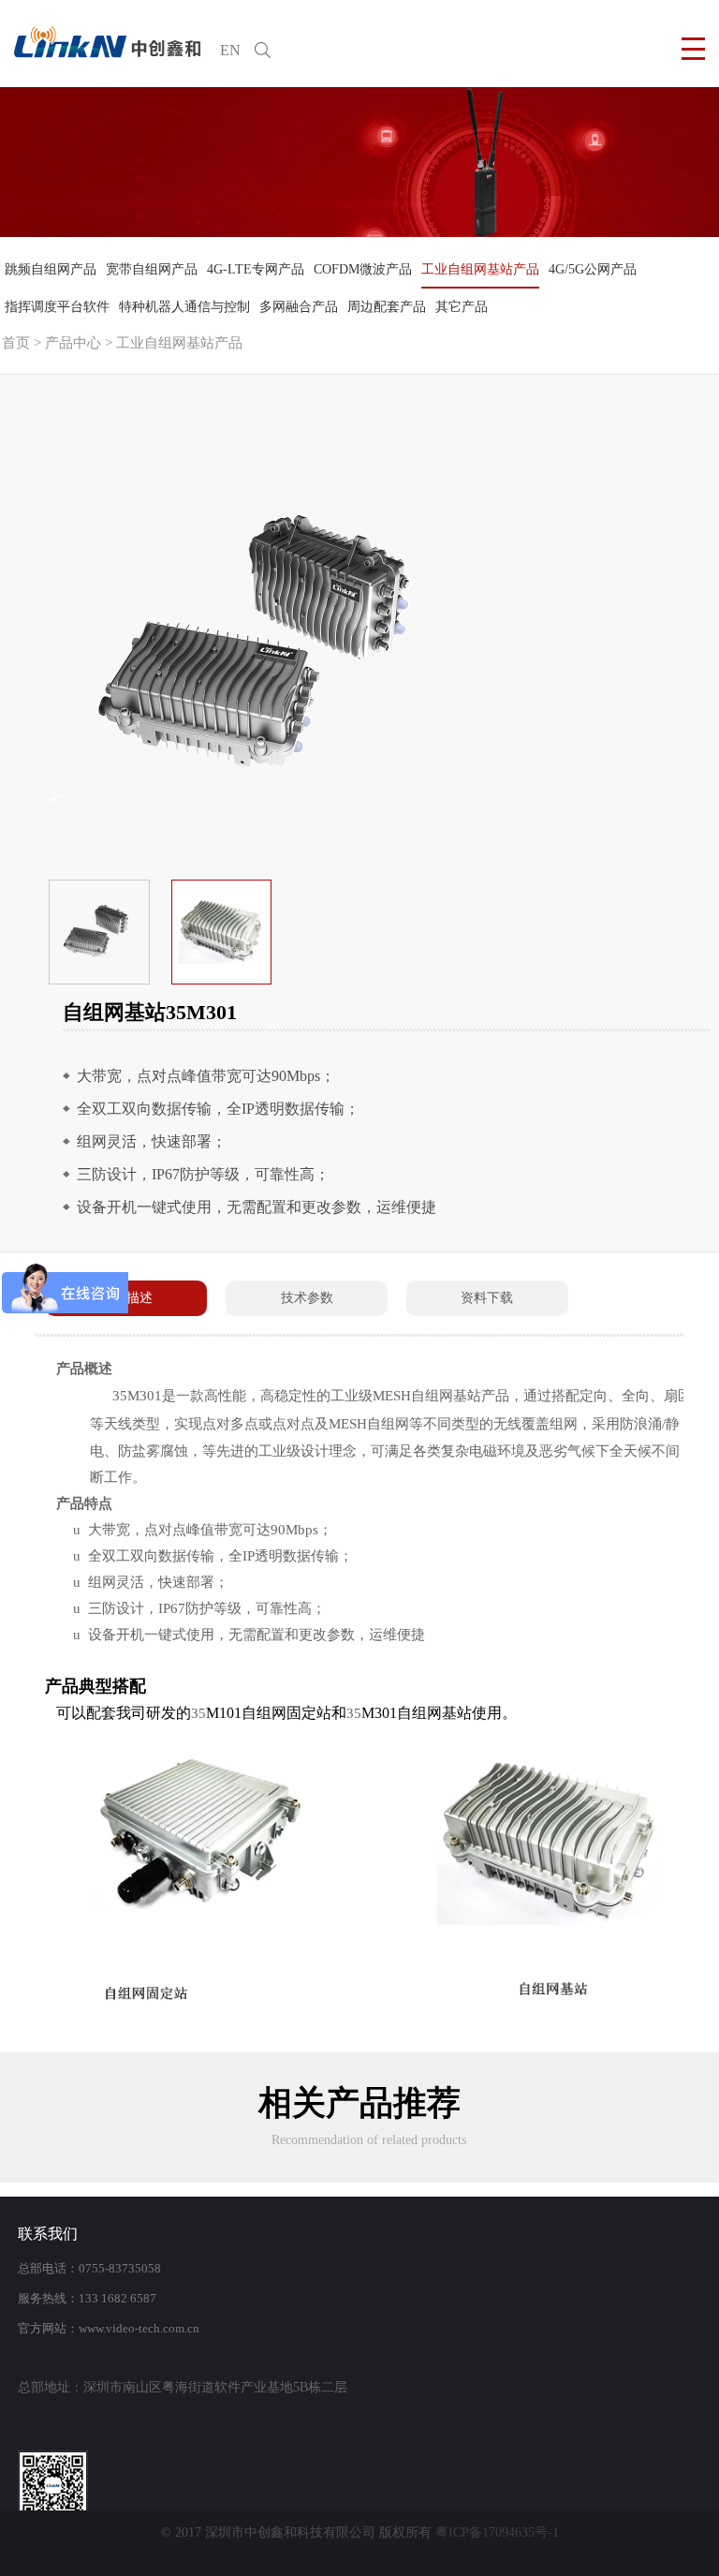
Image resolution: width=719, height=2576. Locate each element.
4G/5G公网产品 (593, 269)
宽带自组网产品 (152, 269)
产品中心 (73, 343)
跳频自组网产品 (51, 269)
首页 (16, 343)
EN (230, 50)
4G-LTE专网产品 (256, 269)
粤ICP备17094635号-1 (497, 2532)
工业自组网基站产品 (480, 269)
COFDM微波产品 (363, 269)
